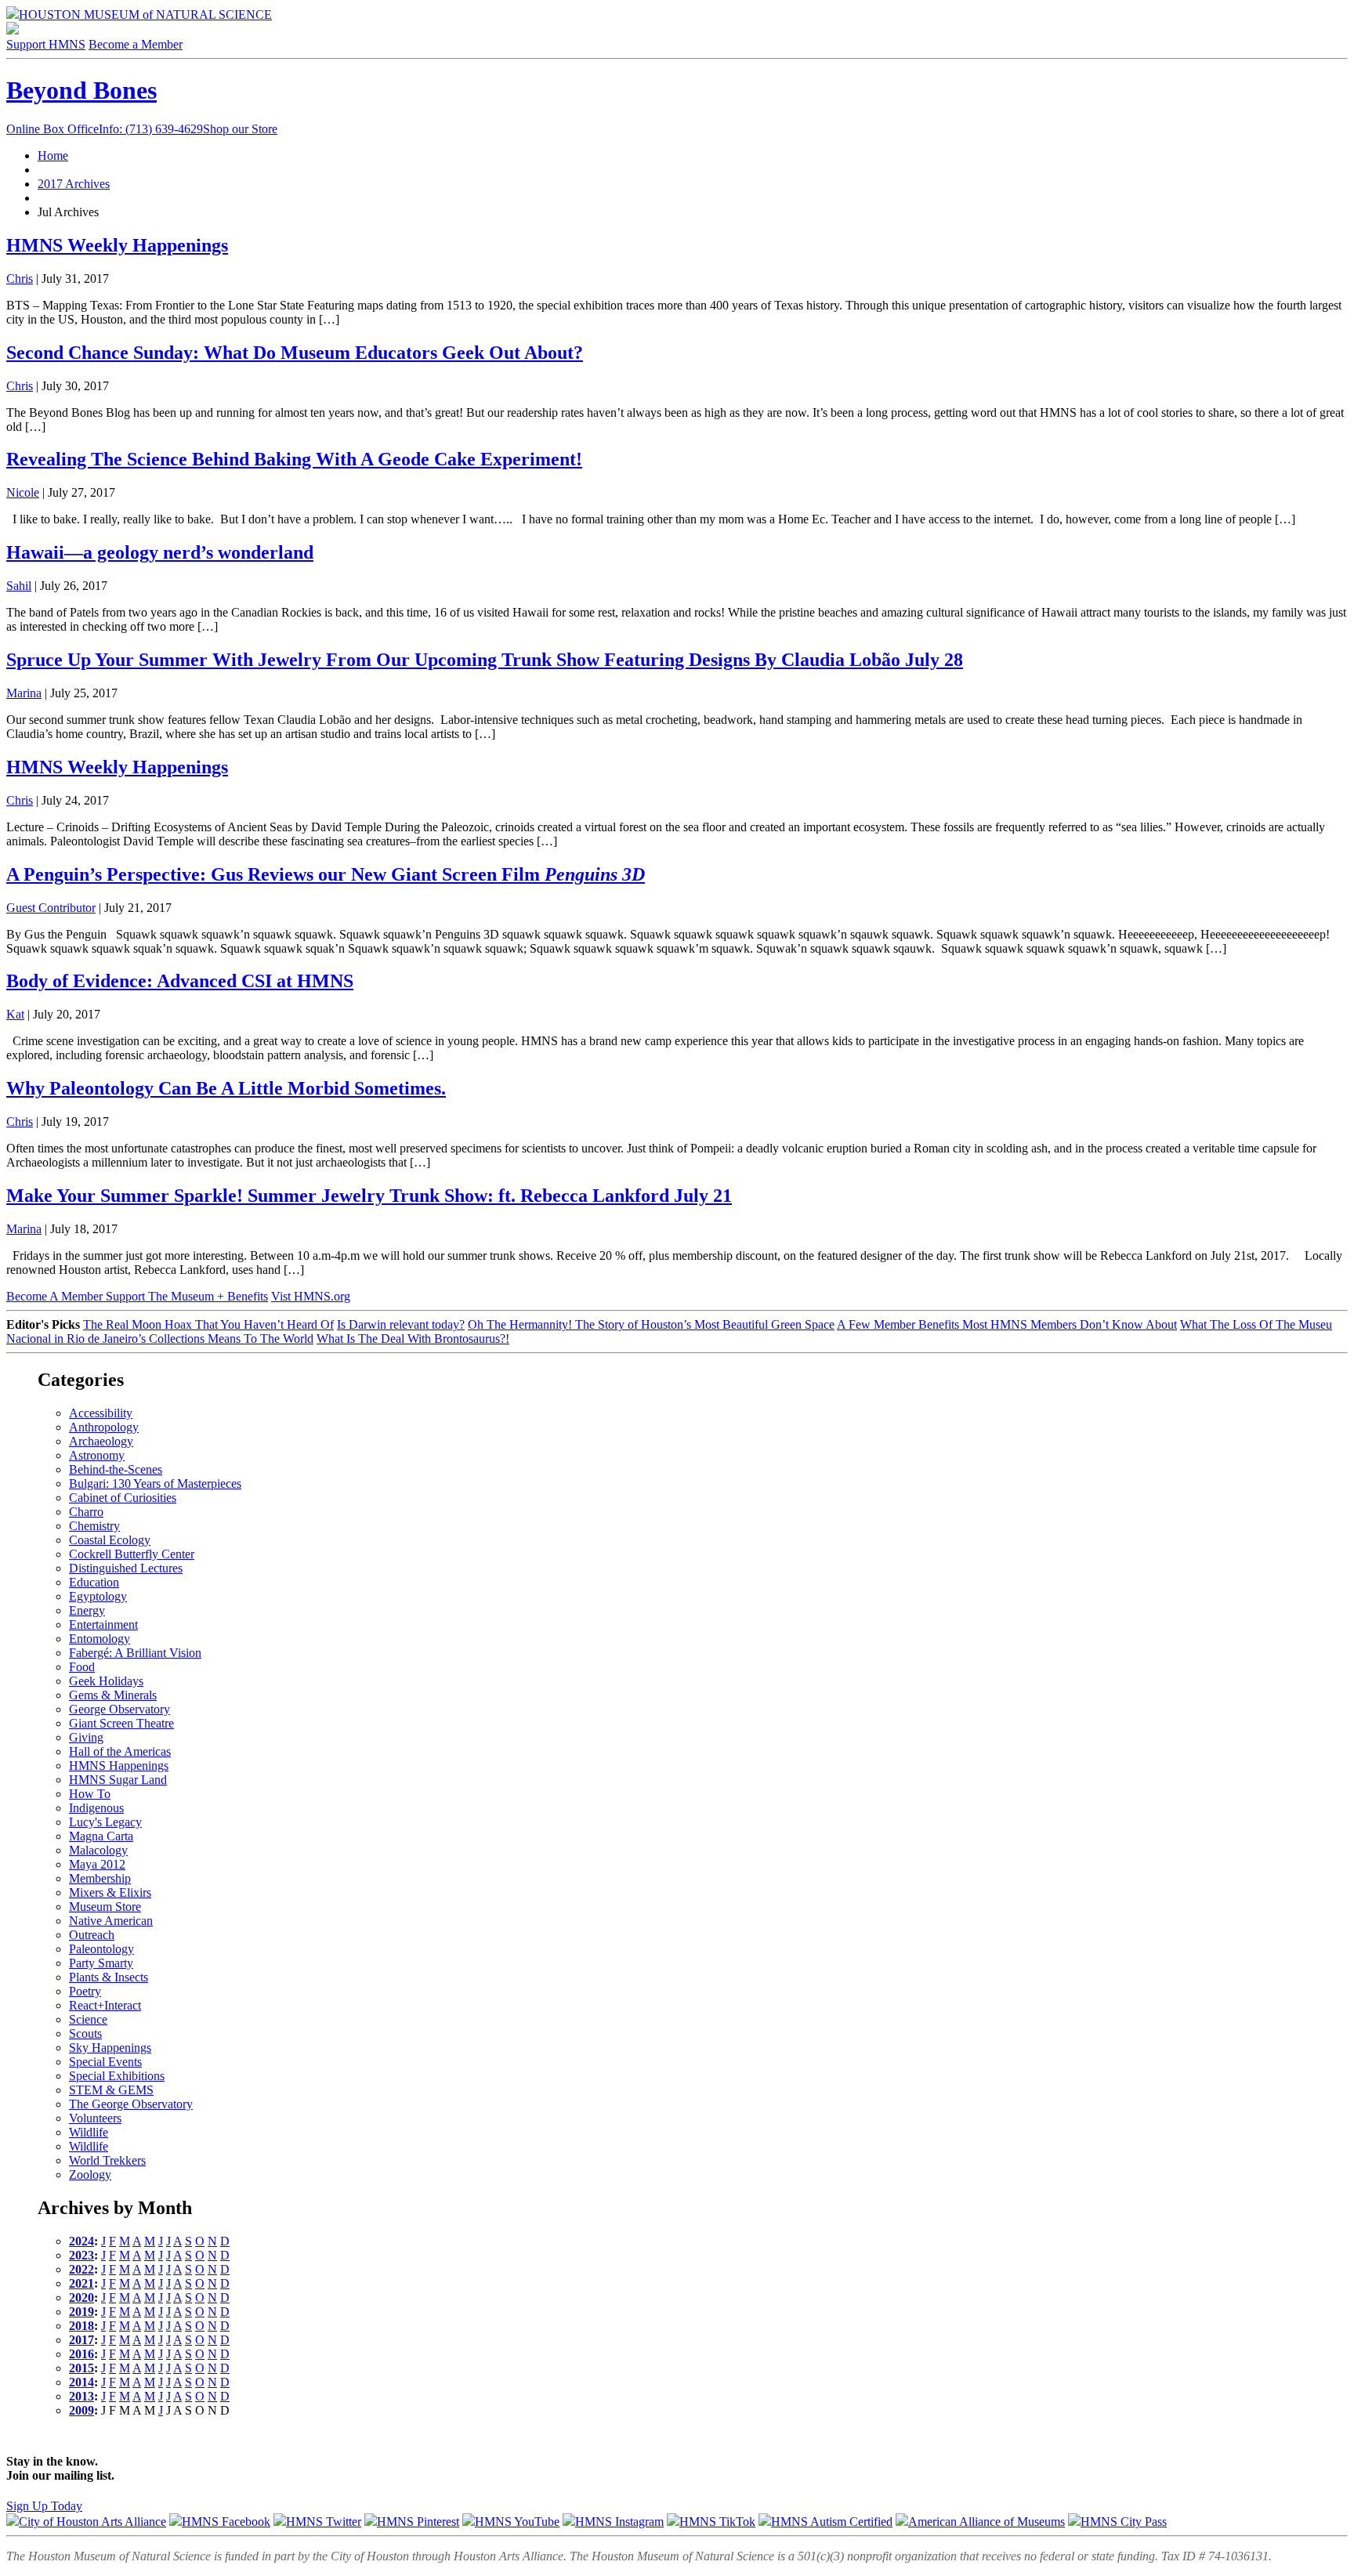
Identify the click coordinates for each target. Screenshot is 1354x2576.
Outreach (92, 1935)
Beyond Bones (81, 90)
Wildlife (89, 2132)
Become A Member (137, 1296)
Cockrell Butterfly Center (132, 1554)
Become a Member (136, 44)
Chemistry (94, 1526)
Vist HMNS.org (311, 1296)
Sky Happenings (110, 2048)
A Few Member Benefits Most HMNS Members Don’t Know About (1007, 1324)
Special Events (105, 2062)
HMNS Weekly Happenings (117, 245)
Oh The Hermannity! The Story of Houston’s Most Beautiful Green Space (651, 1324)
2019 (81, 2312)
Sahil (19, 586)
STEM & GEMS (111, 2090)
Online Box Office (105, 129)
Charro (86, 1512)
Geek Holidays (106, 1681)
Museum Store (105, 1907)
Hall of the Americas (120, 1751)
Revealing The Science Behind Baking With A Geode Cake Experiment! (294, 459)
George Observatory (119, 1709)
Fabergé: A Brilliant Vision (135, 1653)
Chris (20, 279)
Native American (111, 1921)
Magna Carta (101, 1836)
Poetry (85, 1991)
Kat (15, 1014)
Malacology (98, 1850)
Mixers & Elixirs (110, 1892)
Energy (87, 1610)
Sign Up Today (44, 2506)
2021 (81, 2283)
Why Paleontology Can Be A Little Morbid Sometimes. (226, 1088)
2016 (81, 2354)
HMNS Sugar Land (118, 1780)
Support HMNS (46, 44)
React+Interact (105, 2005)
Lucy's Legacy (105, 1822)
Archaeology (101, 1441)
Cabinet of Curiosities (123, 1498)
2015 (81, 2368)
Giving (86, 1737)
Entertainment (103, 1624)
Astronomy (97, 1455)
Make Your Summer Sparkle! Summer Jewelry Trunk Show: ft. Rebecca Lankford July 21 (369, 1196)
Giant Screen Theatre (121, 1723)
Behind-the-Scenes (116, 1469)
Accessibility (101, 1413)
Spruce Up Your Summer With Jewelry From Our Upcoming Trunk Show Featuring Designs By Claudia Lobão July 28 (485, 660)
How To (90, 1794)
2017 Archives (74, 184)
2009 (81, 2410)
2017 (81, 2340)
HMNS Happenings (119, 1766)
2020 (81, 2297)
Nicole (23, 492)
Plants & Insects (109, 1977)
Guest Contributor (51, 908)
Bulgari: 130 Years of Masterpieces (155, 1483)
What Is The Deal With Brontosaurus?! (413, 1339)
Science (88, 2019)
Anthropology (104, 1427)
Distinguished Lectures (126, 1568)
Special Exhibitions (117, 2076)
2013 (81, 2396)
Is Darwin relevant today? (401, 1324)
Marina (24, 693)
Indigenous (96, 1808)
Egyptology (98, 1596)
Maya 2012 (97, 1864)
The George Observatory (131, 2104)
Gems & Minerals (113, 1695)
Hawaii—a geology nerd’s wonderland (160, 552)
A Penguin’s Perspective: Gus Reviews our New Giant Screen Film (326, 874)
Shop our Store (240, 129)
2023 (81, 2255)
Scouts (85, 2033)
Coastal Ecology (110, 1540)
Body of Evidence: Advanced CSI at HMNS (180, 981)
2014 (81, 2382)
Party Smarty (101, 1963)
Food (82, 1667)
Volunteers (95, 2118)
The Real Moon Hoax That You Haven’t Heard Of (208, 1324)
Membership (100, 1878)
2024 (81, 2241)
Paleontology (101, 1949)
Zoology (90, 2174)
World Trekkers (107, 2160)
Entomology (100, 1639)
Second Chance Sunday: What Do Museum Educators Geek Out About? (295, 353)
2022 (81, 2269)
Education (94, 1582)
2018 (81, 2326)
